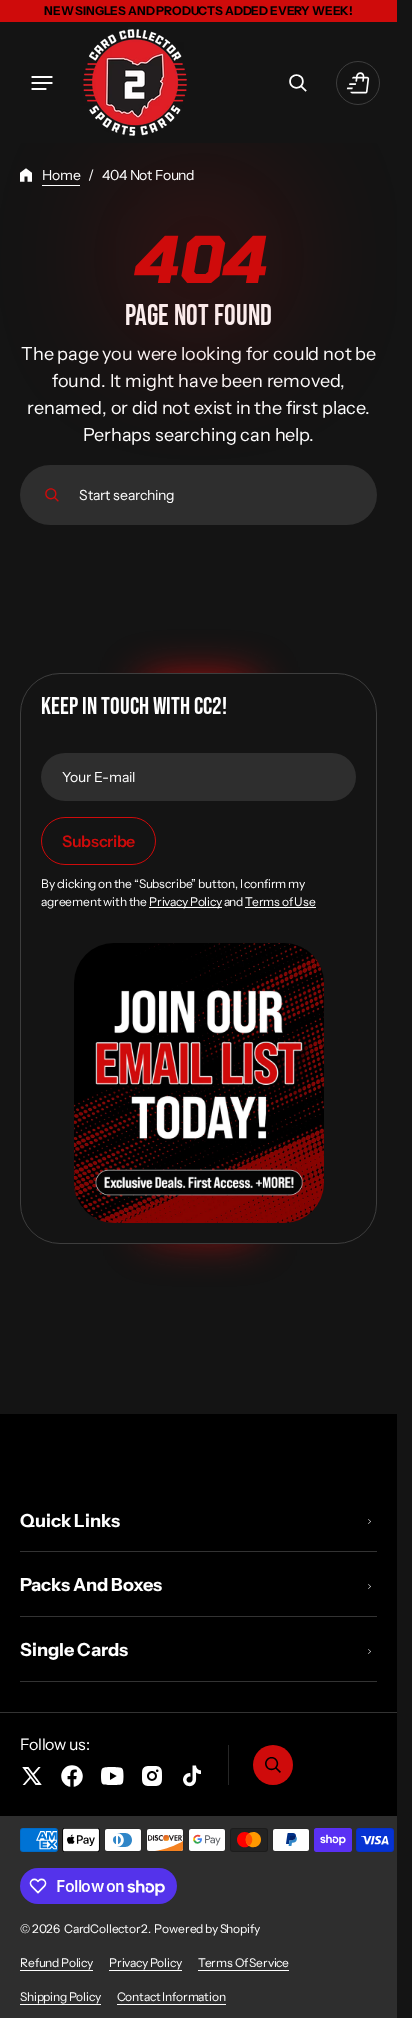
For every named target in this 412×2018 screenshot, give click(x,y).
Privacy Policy (185, 902)
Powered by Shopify (206, 1928)
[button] (42, 83)
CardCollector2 (106, 1928)
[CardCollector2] (135, 82)
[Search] (52, 495)
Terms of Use (280, 902)
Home (61, 175)
